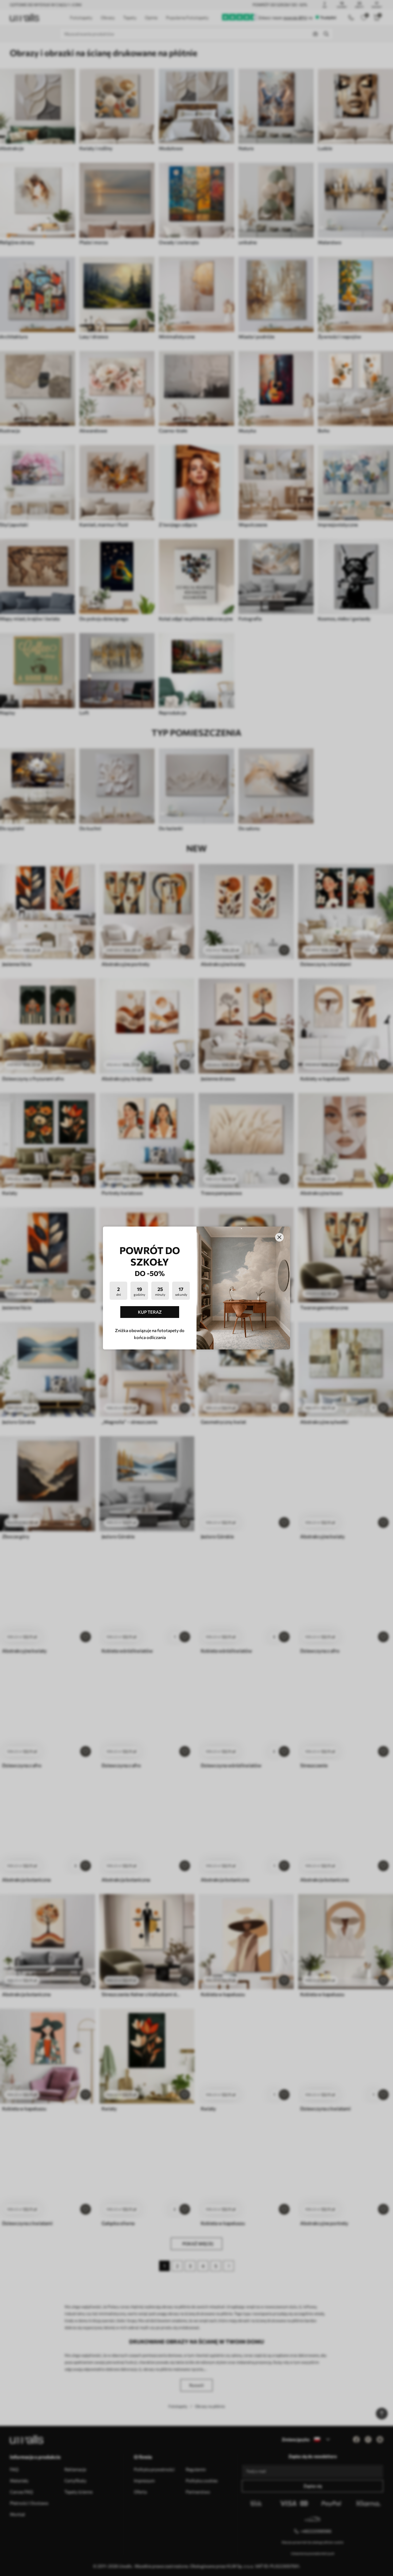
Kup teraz (150, 1312)
